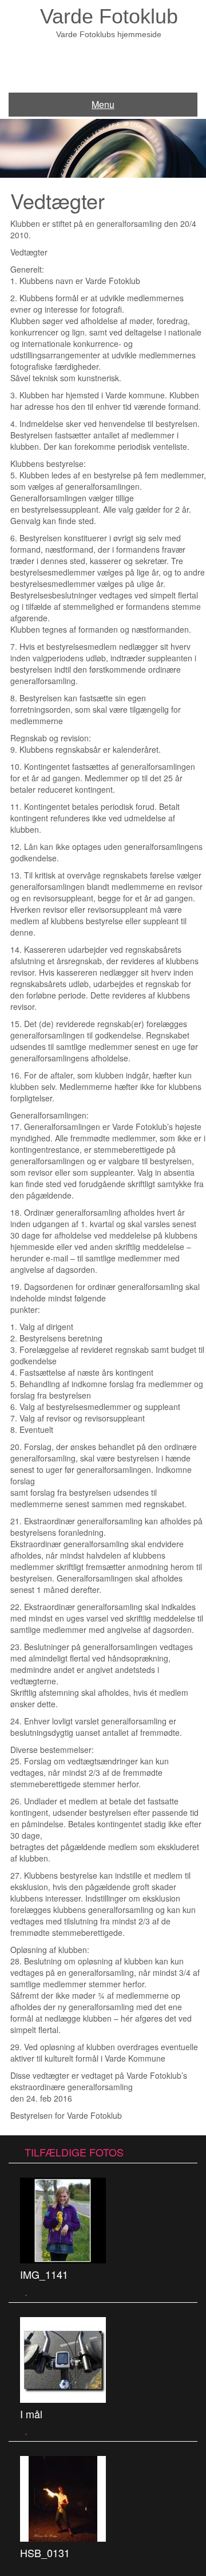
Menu (103, 104)
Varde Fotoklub (109, 16)
